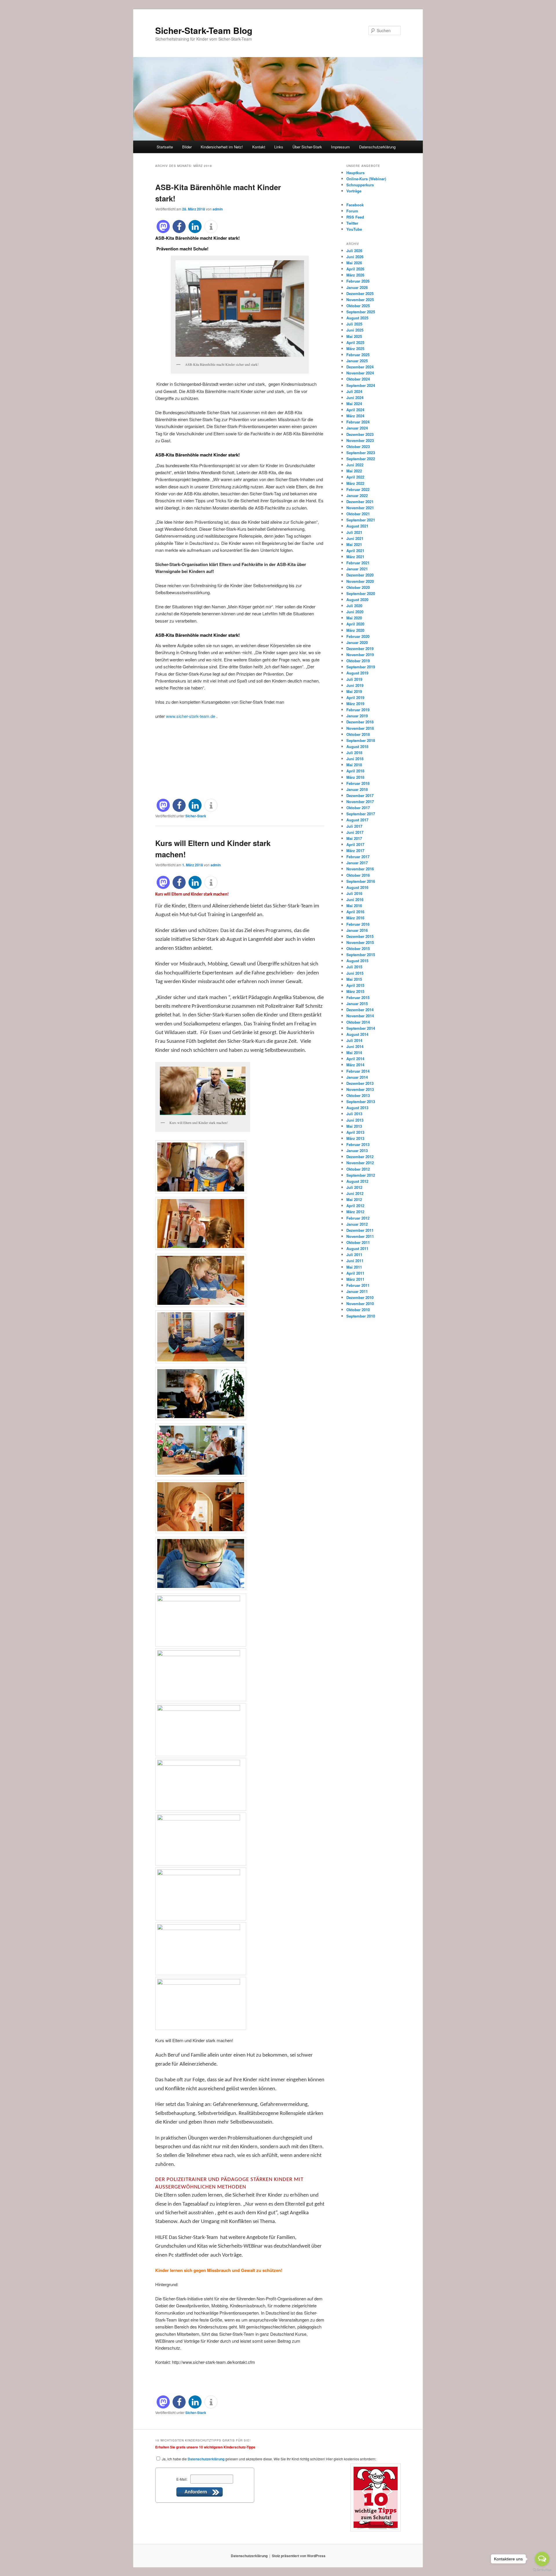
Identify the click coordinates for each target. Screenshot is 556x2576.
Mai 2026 (354, 263)
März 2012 (355, 1212)
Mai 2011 (354, 1267)
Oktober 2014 (358, 1022)
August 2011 (357, 1248)
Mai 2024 (354, 404)
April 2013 (355, 1132)
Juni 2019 (355, 685)
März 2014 (355, 1065)
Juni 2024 (355, 398)
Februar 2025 (358, 355)
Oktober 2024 (358, 379)
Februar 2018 (358, 783)
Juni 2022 (355, 465)
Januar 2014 (357, 1077)
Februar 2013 (358, 1144)
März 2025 (355, 349)
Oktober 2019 (358, 661)
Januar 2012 (357, 1224)
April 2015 (355, 985)
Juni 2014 (355, 1046)
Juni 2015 (355, 973)
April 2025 (355, 342)
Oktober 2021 (358, 514)
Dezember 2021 (360, 502)
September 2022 (361, 459)
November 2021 (360, 508)
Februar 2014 (358, 1071)
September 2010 (361, 1316)
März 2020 (355, 630)
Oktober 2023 (358, 446)
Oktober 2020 (358, 587)
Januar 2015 (357, 1004)
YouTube (354, 229)
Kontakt (259, 147)
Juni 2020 (355, 612)
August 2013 (357, 1108)
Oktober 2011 (358, 1242)
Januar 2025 (357, 361)
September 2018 (361, 740)
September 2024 (361, 385)
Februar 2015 (358, 997)
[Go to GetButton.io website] (542, 2570)
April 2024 (355, 410)
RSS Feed (355, 217)
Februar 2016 (358, 924)
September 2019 (361, 667)
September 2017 (361, 814)
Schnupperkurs (360, 185)
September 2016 (361, 881)
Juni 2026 (355, 257)
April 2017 (355, 844)
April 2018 (355, 771)
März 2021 (355, 557)
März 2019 (355, 704)
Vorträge (354, 191)
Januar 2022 (357, 495)
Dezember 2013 (360, 1083)
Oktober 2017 (358, 808)
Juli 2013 (354, 1114)
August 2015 (357, 961)
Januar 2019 (357, 716)
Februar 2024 (358, 422)
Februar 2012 (358, 1218)
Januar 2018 (357, 789)
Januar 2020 (357, 642)
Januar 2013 (357, 1150)
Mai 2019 (354, 691)
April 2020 (355, 624)
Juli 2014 (354, 1040)
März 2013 (355, 1138)
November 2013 (360, 1089)
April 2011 (355, 1273)
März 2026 (355, 275)
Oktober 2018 (358, 734)
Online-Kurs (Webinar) (366, 179)
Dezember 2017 (360, 795)
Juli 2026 (354, 251)
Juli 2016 (354, 893)
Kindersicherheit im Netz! (222, 147)
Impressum (340, 147)
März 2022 (355, 483)
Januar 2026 (357, 287)
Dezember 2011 (360, 1230)
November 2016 (360, 869)
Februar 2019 (358, 710)
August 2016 (357, 887)
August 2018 (357, 746)
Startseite (165, 147)
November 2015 (360, 942)
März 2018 (355, 777)
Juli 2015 (354, 967)
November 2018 (360, 728)
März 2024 (355, 416)
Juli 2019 (354, 679)
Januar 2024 (357, 428)
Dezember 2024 (360, 367)
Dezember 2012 (360, 1157)
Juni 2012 (355, 1193)
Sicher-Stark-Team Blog (204, 30)
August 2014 (357, 1034)
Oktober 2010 (358, 1310)
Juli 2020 (354, 606)
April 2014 (355, 1059)
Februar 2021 (358, 563)
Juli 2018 (354, 753)
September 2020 (361, 593)
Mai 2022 (354, 471)
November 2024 (360, 373)
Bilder (187, 147)
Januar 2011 (357, 1291)
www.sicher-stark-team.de (191, 716)
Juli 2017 (354, 826)
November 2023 (360, 440)
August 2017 (357, 820)
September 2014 (361, 1028)
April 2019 (355, 697)
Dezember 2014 (360, 1010)
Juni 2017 (355, 832)
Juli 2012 (354, 1187)
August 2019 (357, 673)
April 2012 (355, 1206)
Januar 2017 (357, 863)
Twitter (352, 223)
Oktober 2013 (358, 1095)
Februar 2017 (358, 857)
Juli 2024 (354, 391)
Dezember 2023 (360, 434)
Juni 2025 (355, 330)
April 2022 (355, 477)
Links (279, 147)
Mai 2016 (354, 906)
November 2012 (360, 1163)
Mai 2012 (354, 1199)
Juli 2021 (354, 532)
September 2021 (361, 520)
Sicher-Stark (196, 816)
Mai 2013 (354, 1126)
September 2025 (361, 312)
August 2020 (357, 600)
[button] (163, 227)
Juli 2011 (354, 1255)
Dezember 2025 (360, 293)
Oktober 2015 (358, 948)
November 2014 (360, 1016)
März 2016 (355, 918)
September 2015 (361, 955)
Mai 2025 (354, 336)
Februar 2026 (358, 281)
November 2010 (360, 1304)
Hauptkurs (355, 173)
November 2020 (360, 581)
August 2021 (357, 526)
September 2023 (361, 453)
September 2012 (361, 1175)
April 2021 (355, 551)
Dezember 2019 (360, 648)
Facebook (355, 205)
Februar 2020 (358, 636)
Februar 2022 (358, 489)
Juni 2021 (355, 538)
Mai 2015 (354, 979)
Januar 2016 (357, 930)
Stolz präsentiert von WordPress (299, 2556)
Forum (352, 211)
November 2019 (360, 655)
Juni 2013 (355, 1120)
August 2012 (357, 1181)
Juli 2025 (354, 324)
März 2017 (355, 851)
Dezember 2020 (360, 575)
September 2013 (361, 1101)
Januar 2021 (357, 569)
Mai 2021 (354, 544)
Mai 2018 (354, 765)
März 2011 (355, 1279)
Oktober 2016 (358, 875)
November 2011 (360, 1236)
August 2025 (357, 318)
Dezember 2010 (360, 1297)
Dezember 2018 (360, 722)
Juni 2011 (355, 1261)
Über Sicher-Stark (307, 147)
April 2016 (355, 912)
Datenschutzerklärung (377, 147)
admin (218, 209)
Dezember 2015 (360, 936)
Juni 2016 (355, 899)
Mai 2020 (354, 618)
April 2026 (355, 269)
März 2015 (355, 991)
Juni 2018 (355, 759)
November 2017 (360, 802)
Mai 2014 (354, 1053)
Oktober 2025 (358, 306)
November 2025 (360, 300)
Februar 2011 (358, 1285)
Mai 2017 (354, 838)
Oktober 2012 (358, 1169)
